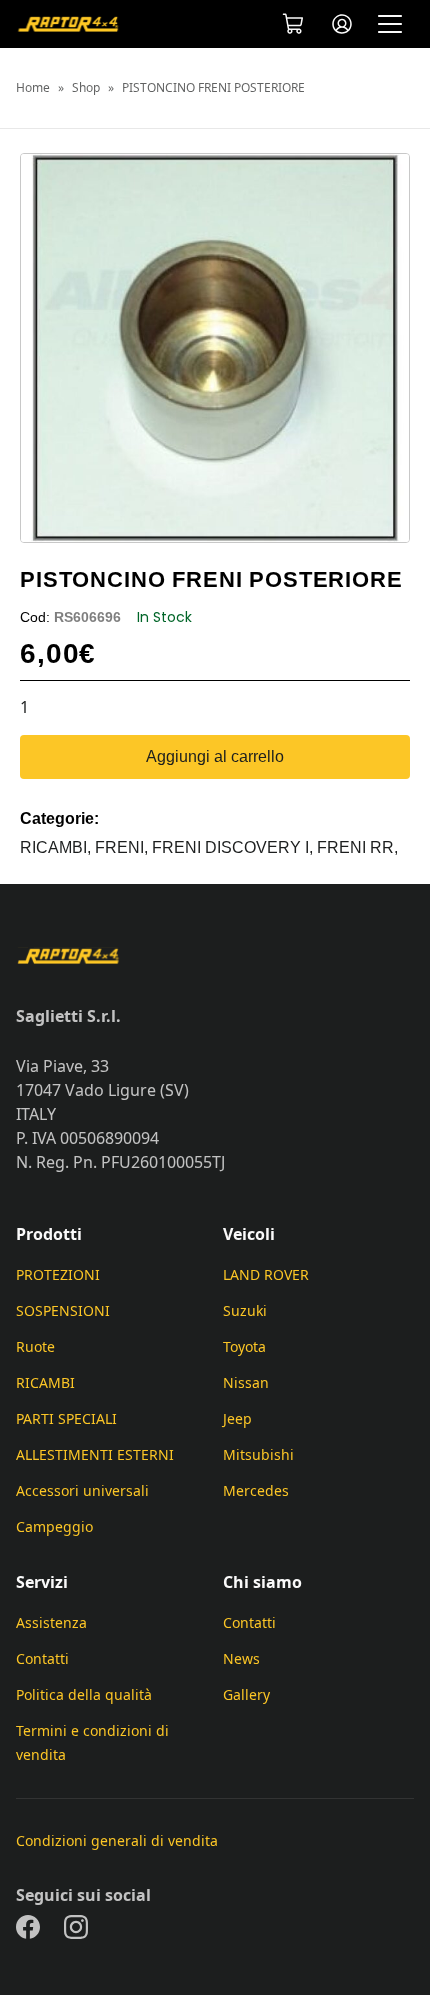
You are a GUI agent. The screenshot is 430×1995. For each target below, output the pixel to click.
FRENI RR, (357, 847)
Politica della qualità (84, 1694)
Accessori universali (82, 1490)
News (241, 1658)
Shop (86, 88)
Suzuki (245, 1310)
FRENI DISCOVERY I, (234, 847)
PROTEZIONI (58, 1274)
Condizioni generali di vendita (117, 1840)
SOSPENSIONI (63, 1310)
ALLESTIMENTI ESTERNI (95, 1454)
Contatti (42, 1658)
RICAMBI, (57, 847)
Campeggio (54, 1526)
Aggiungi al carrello (215, 756)
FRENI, (123, 847)
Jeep (237, 1418)
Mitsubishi (258, 1454)
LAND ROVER (266, 1274)
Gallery (246, 1694)
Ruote (35, 1346)
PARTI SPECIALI (66, 1418)
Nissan (246, 1382)
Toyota (244, 1346)
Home (33, 88)
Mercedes (256, 1490)
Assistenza (51, 1622)
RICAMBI (45, 1382)
